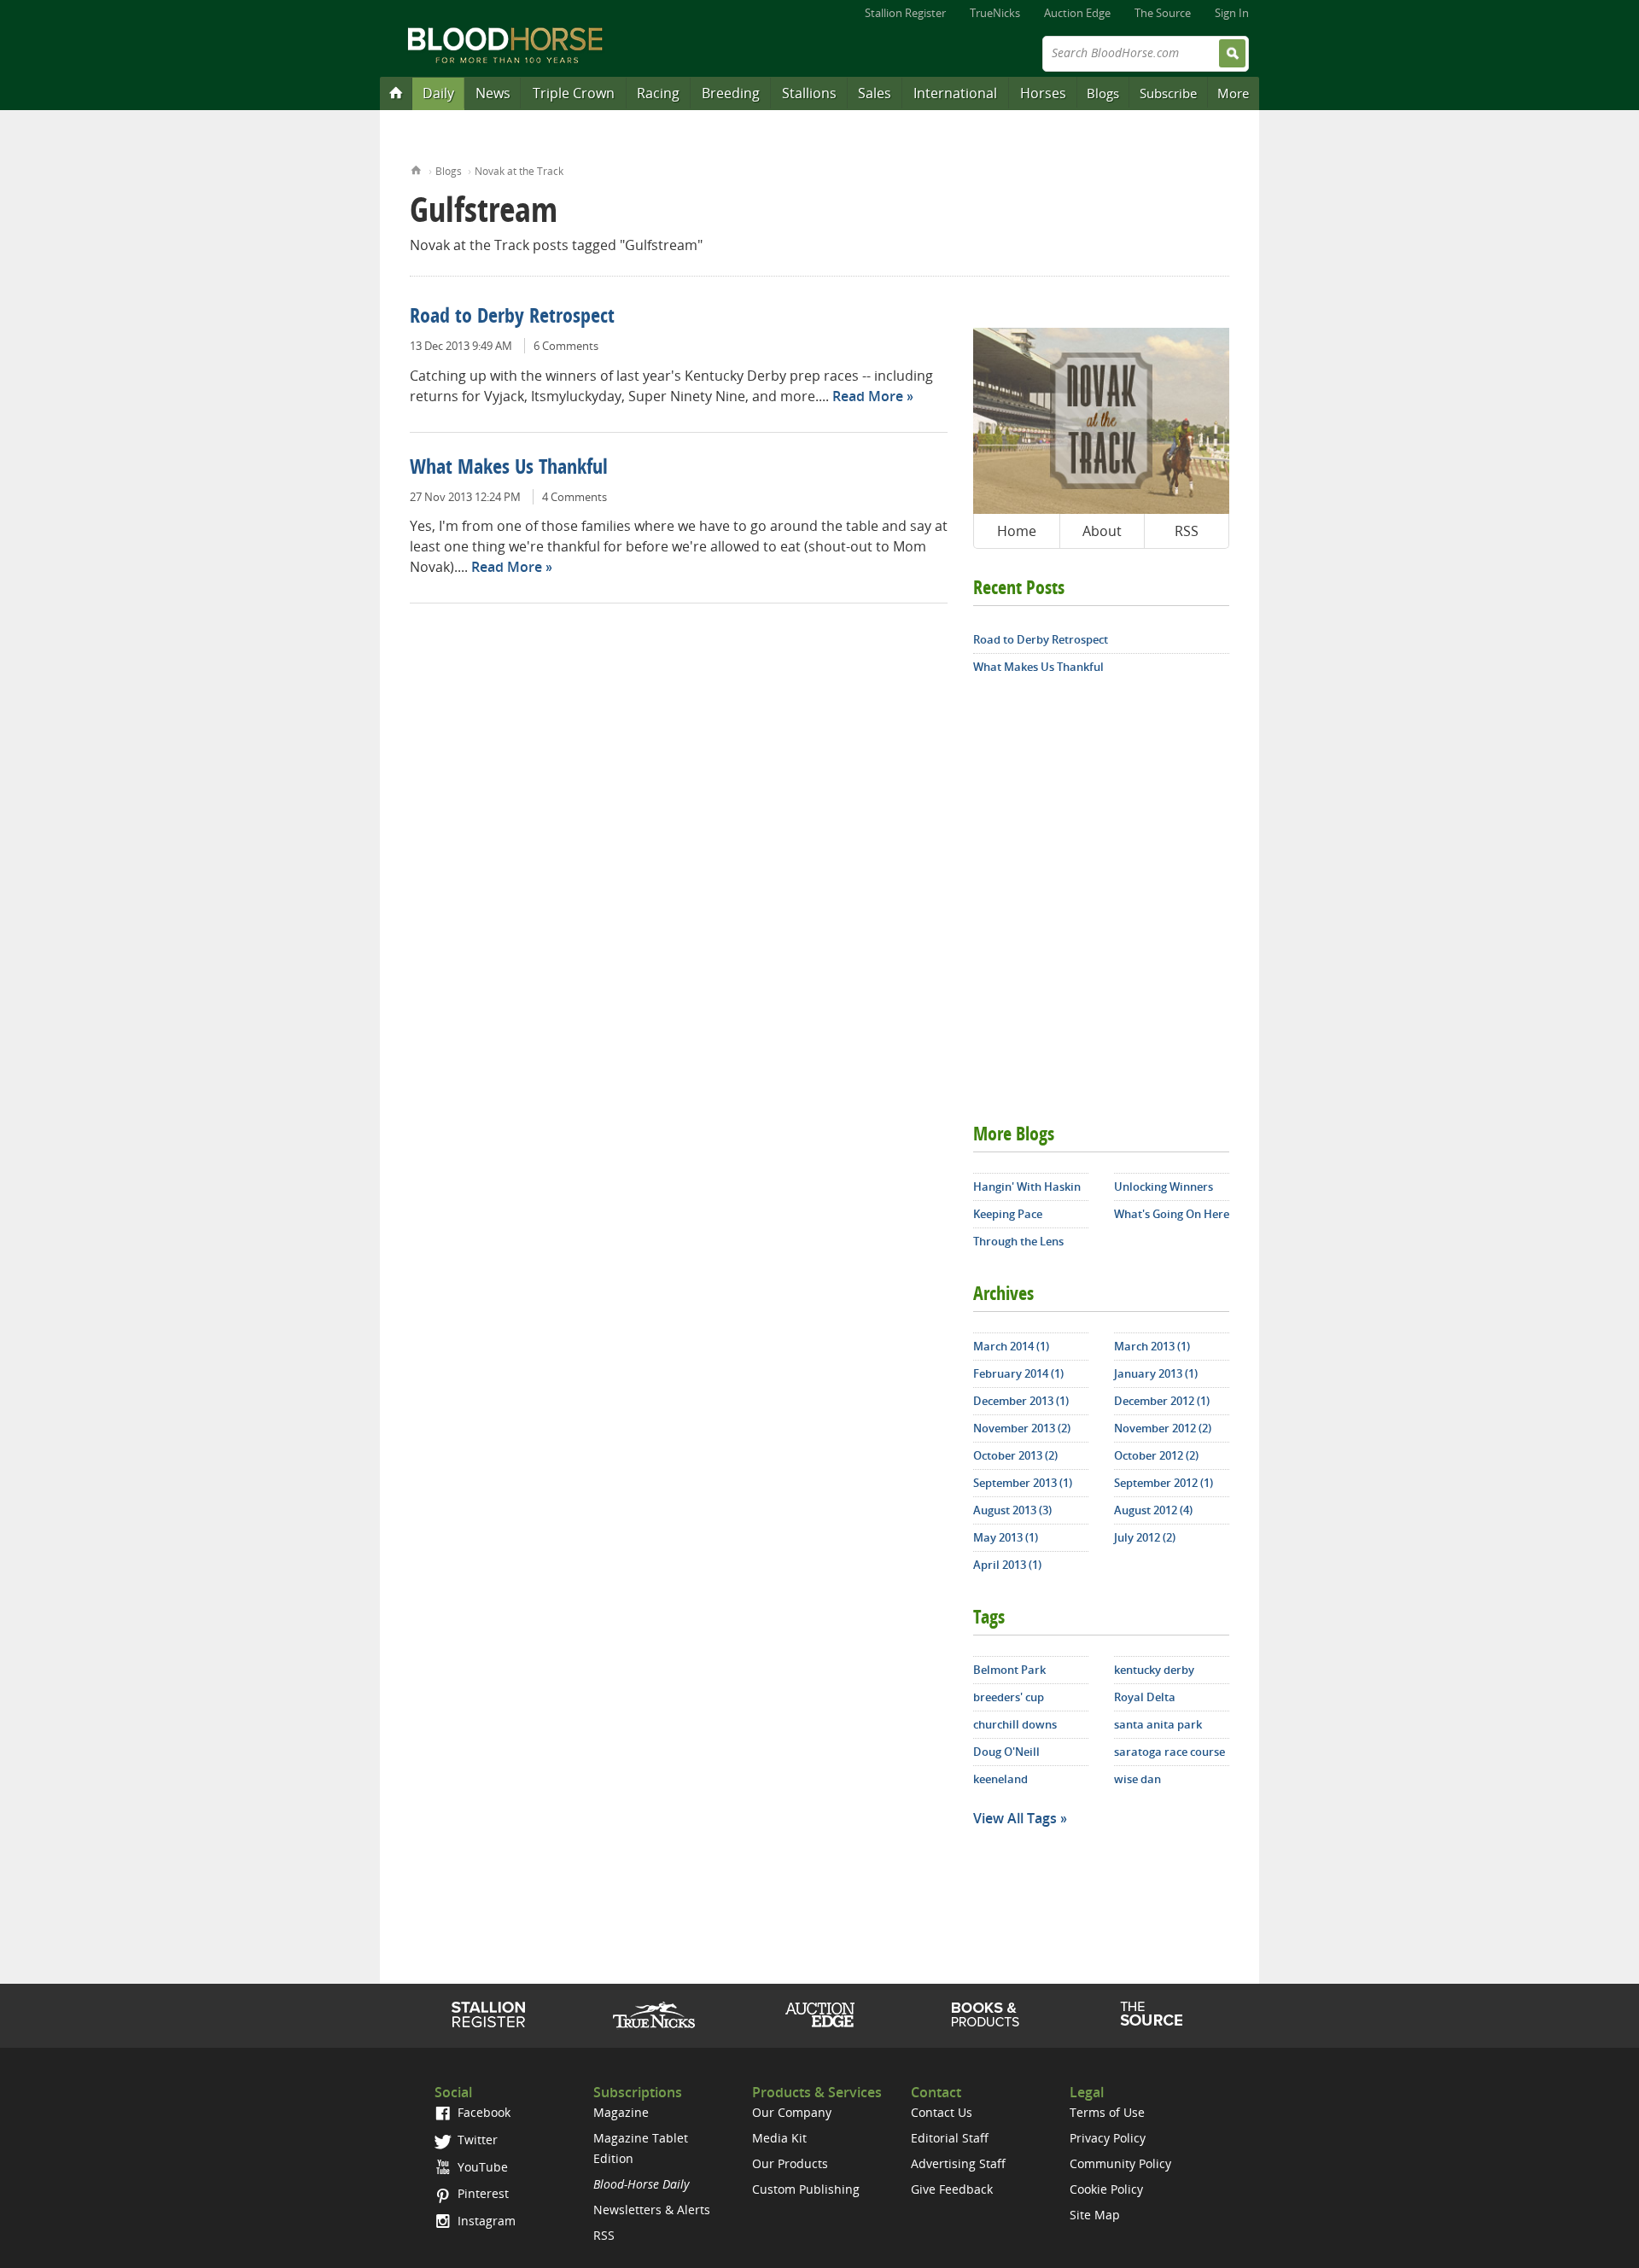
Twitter (476, 2140)
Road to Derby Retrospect (512, 318)
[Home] (396, 92)
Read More (868, 396)
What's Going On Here (1172, 1214)
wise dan (1137, 1779)
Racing (658, 93)
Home (416, 169)
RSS (1187, 531)
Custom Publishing (806, 2189)
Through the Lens (1018, 1241)
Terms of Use (1107, 2112)
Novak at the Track (519, 171)
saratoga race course (1169, 1752)
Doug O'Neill (1006, 1752)
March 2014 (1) (1011, 1346)
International (955, 93)
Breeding (731, 93)
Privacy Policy (1108, 2138)
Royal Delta (1145, 1697)
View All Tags (1015, 1818)
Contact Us (942, 2112)
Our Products (790, 2163)
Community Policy (1120, 2163)
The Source (1163, 13)
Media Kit (779, 2138)
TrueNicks (995, 13)
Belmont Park (1009, 1670)
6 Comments (566, 346)
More (1233, 93)
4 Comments (575, 497)
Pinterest (481, 2193)
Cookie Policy (1106, 2189)
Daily (438, 93)
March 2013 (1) (1152, 1346)
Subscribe (1168, 93)
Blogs (1103, 93)
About (1102, 531)
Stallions (809, 93)
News (493, 93)
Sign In (1232, 13)
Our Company (792, 2112)
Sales (875, 93)
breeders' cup (1009, 1697)
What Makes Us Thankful (509, 469)
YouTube (481, 2167)
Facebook (482, 2112)
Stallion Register (905, 13)
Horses (1043, 93)
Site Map (1095, 2215)
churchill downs (1015, 1724)
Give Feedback (952, 2189)
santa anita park (1158, 1724)
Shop (986, 2014)
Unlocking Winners (1164, 1186)
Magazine (621, 2112)
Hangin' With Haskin (1027, 1186)
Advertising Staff (958, 2163)
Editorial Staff (950, 2138)
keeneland (1000, 1779)
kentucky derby (1154, 1670)
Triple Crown (574, 93)
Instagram (485, 2221)
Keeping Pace (1008, 1214)
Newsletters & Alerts (652, 2210)
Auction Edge (1077, 13)
